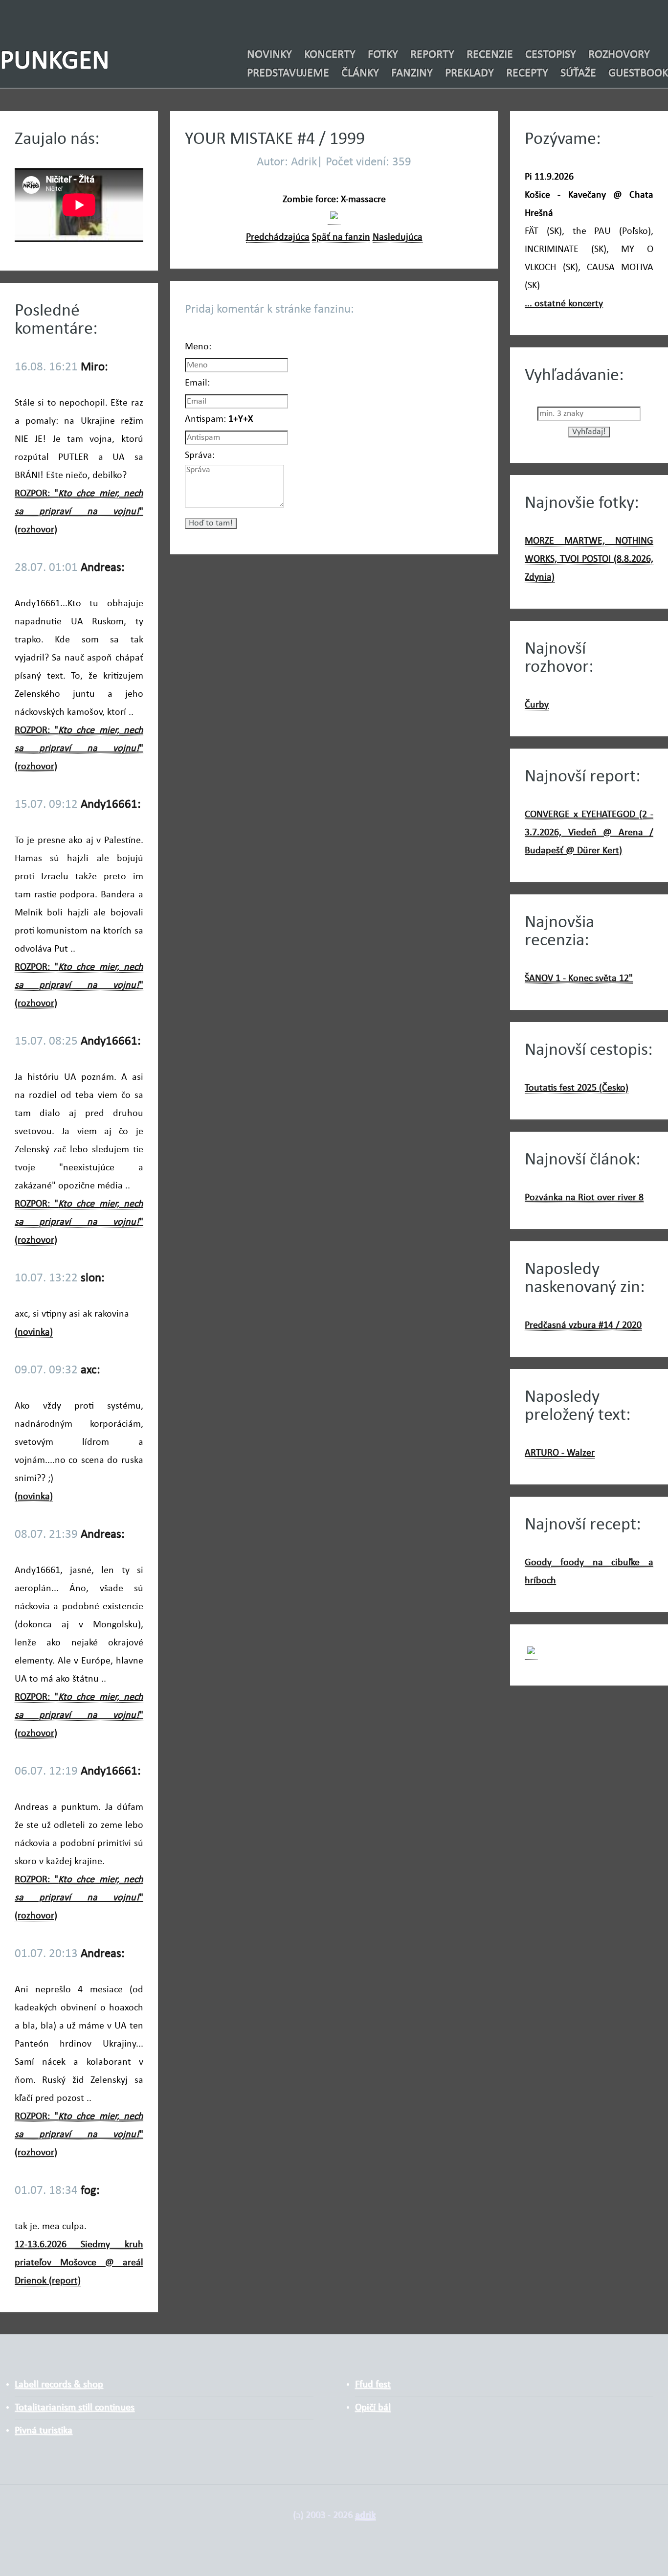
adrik (365, 2515)
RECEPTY (527, 73)
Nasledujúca (398, 237)
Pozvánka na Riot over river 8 (584, 1198)
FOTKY (383, 55)
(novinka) (34, 1332)
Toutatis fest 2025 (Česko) (577, 1088)
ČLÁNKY (360, 73)
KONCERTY (330, 55)
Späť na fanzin (341, 237)
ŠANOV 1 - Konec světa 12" (579, 979)
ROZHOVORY (619, 55)
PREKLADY (469, 73)
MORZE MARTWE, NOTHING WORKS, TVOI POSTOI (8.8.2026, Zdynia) (589, 559)
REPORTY (432, 55)
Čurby (537, 705)
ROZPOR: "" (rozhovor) (79, 512)
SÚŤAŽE (578, 73)
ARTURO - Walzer (560, 1453)
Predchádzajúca (278, 237)
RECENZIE (490, 55)
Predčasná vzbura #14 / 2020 (583, 1325)
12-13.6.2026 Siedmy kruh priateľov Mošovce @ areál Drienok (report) (79, 2263)
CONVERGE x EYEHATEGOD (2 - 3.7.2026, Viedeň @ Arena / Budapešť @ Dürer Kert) (589, 833)
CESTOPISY (551, 55)
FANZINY (412, 73)
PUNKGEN (55, 62)
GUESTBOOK (638, 73)
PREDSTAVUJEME (288, 73)
